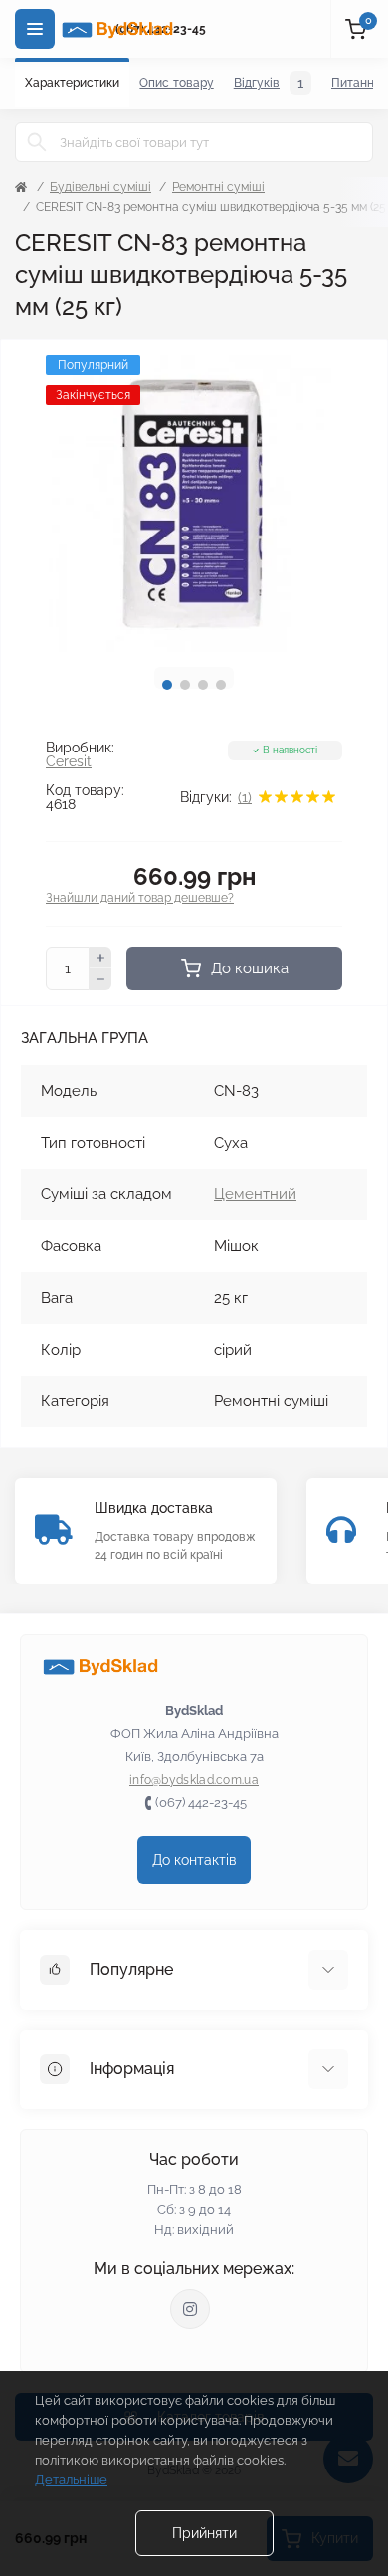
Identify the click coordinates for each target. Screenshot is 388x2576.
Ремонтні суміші (218, 187)
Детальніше (71, 2480)
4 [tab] (221, 685)
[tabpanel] (194, 504)
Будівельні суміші (100, 187)
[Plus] (100, 958)
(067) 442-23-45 (201, 1802)
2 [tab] (185, 685)
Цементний (255, 1194)
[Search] (37, 142)
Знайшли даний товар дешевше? (140, 898)
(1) (245, 797)
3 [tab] (203, 685)
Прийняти (204, 2533)
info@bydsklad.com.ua (194, 1780)
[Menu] (35, 29)
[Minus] (100, 979)
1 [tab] (167, 685)
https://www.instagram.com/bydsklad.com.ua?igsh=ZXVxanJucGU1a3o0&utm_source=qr (190, 2309)
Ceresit (69, 761)
